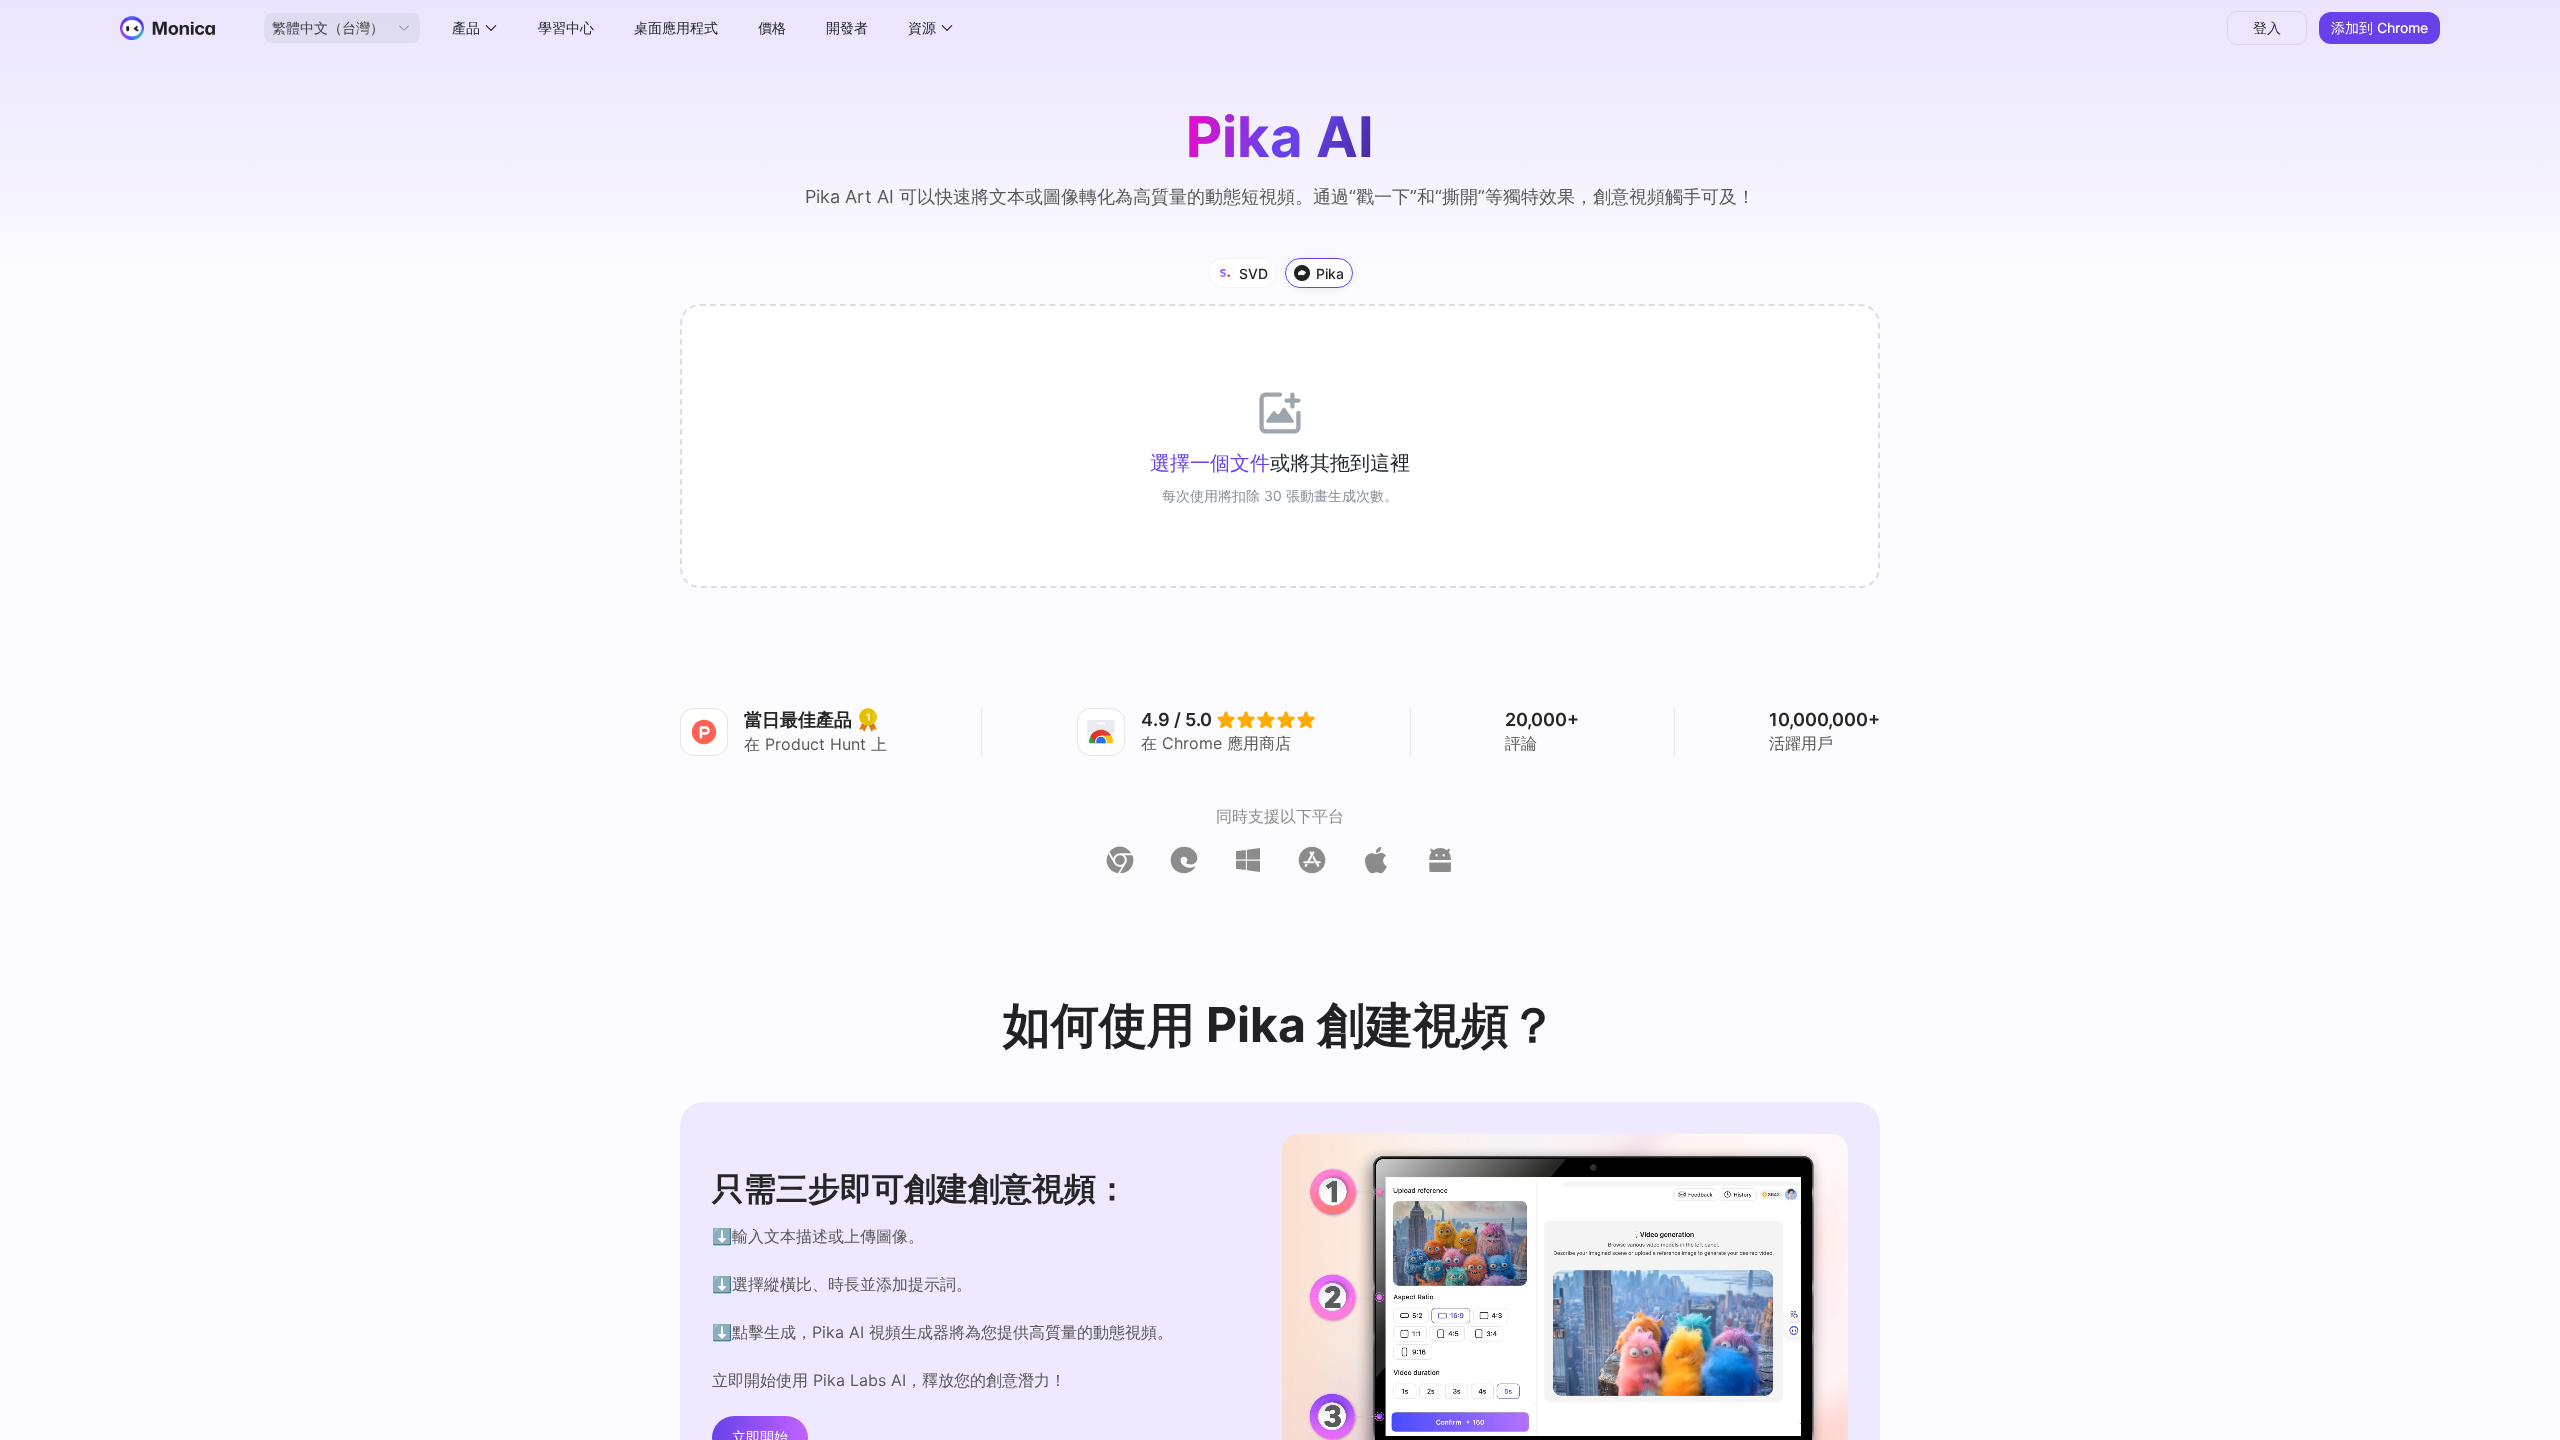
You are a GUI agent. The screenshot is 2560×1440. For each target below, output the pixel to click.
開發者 (847, 27)
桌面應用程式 (676, 27)
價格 (772, 27)
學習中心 (566, 27)
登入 (2267, 27)
